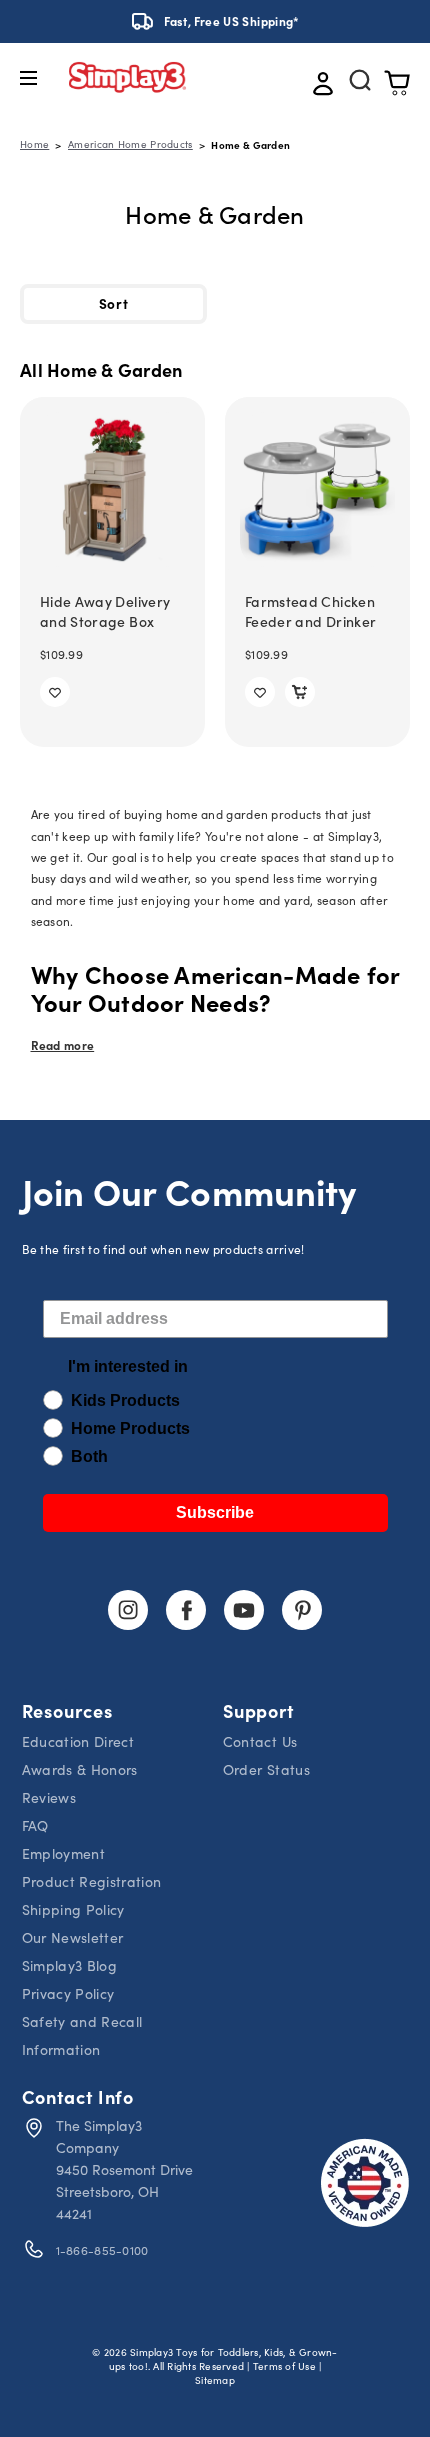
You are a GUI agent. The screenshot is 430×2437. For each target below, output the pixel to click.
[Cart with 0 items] (397, 84)
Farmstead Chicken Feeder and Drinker (310, 611)
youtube (244, 1610)
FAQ (35, 1825)
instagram (128, 1610)
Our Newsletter (73, 1937)
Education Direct (78, 1741)
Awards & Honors (80, 1769)
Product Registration (92, 1881)
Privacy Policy (68, 1993)
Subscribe (215, 1512)
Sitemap (215, 2380)
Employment (64, 1853)
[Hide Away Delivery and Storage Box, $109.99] (112, 489)
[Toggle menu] (43, 77)
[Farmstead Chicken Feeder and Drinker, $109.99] (317, 489)
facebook (186, 1610)
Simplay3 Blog (70, 1965)
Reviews (49, 1797)
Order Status (266, 1769)
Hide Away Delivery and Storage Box (105, 611)
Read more (63, 1045)
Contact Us (260, 1741)
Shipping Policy (73, 1909)
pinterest (302, 1610)
